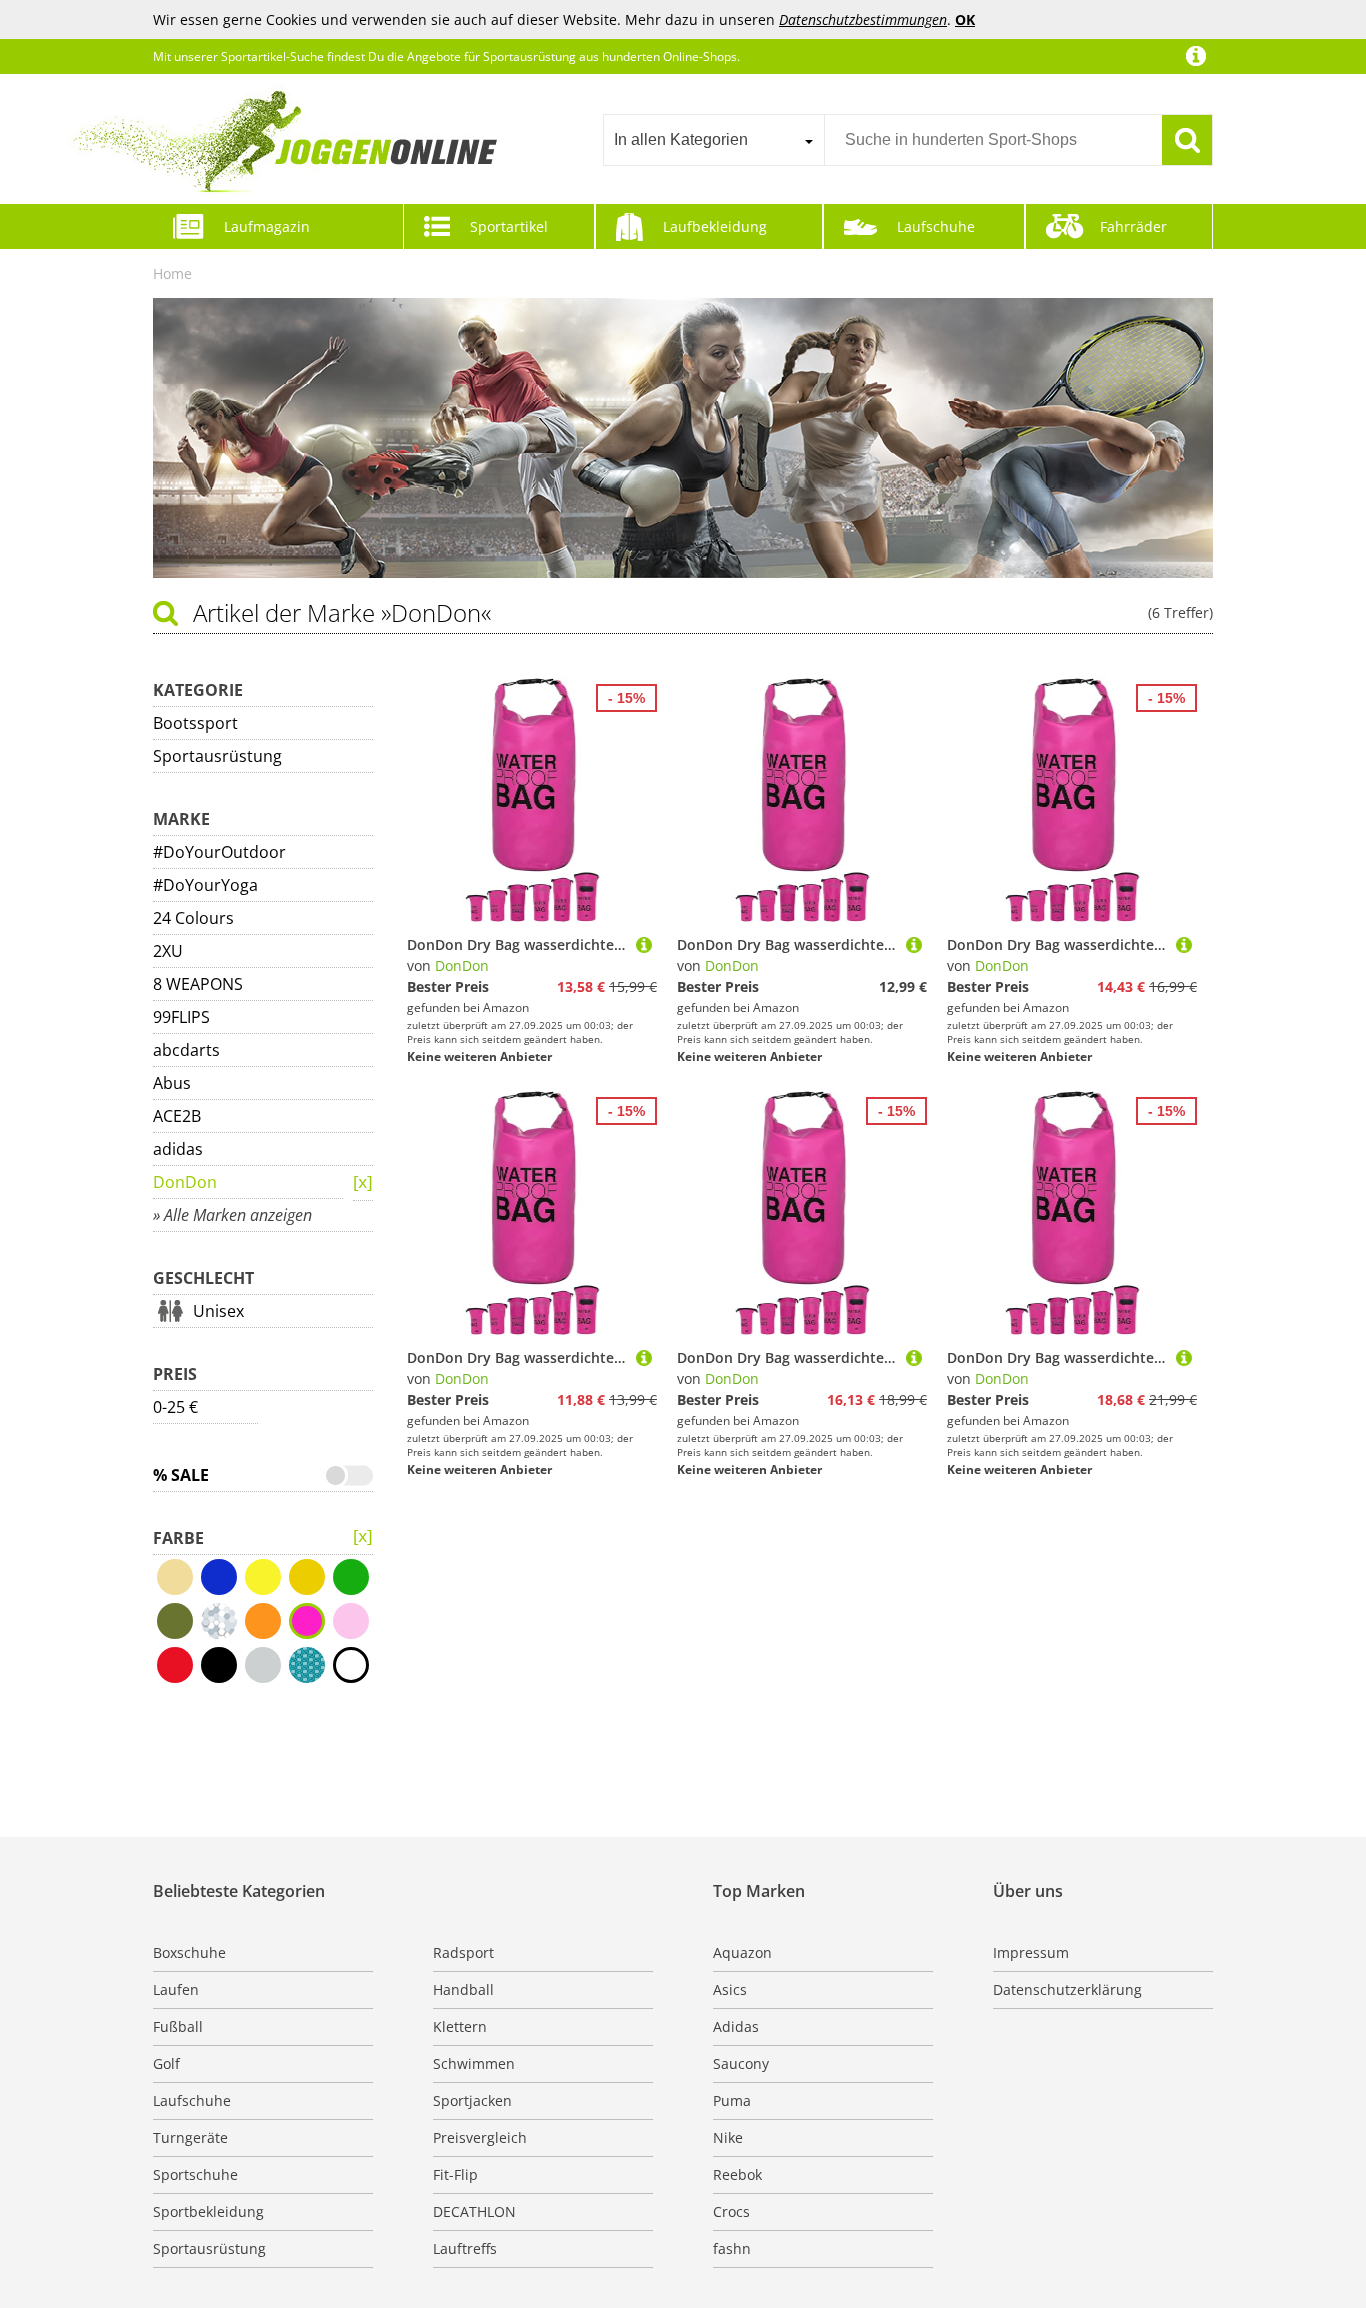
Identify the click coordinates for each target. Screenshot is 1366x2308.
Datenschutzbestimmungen (863, 19)
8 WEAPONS (198, 984)
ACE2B (177, 1116)
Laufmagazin (267, 226)
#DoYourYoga (205, 885)
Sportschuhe (195, 2174)
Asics (730, 1989)
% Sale (181, 1475)
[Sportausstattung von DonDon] (363, 1537)
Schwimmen (474, 2063)
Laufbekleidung (715, 226)
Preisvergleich (480, 2137)
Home (172, 273)
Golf (166, 2063)
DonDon (185, 1182)
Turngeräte (190, 2137)
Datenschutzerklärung (1067, 1989)
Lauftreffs (465, 2248)
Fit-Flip (455, 2174)
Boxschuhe (189, 1952)
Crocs (731, 2211)
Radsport (463, 1952)
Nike (728, 2137)
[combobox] (713, 140)
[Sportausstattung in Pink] (363, 1183)
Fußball (178, 2026)
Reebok (737, 2174)
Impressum (1031, 1952)
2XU (168, 951)
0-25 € (175, 1407)
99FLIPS (181, 1017)
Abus (172, 1083)
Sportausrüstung (217, 756)
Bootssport (195, 723)
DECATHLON (474, 2211)
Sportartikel (509, 226)
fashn (732, 2248)
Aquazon (742, 1952)
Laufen (176, 1989)
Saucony (741, 2063)
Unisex (218, 1311)
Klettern (460, 2026)
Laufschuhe (936, 226)
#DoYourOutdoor (219, 852)
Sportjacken (472, 2100)
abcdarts (186, 1050)
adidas (178, 1149)
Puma (732, 2100)
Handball (463, 1989)
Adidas (736, 2026)
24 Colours (193, 918)
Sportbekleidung (208, 2211)
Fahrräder (1133, 226)
